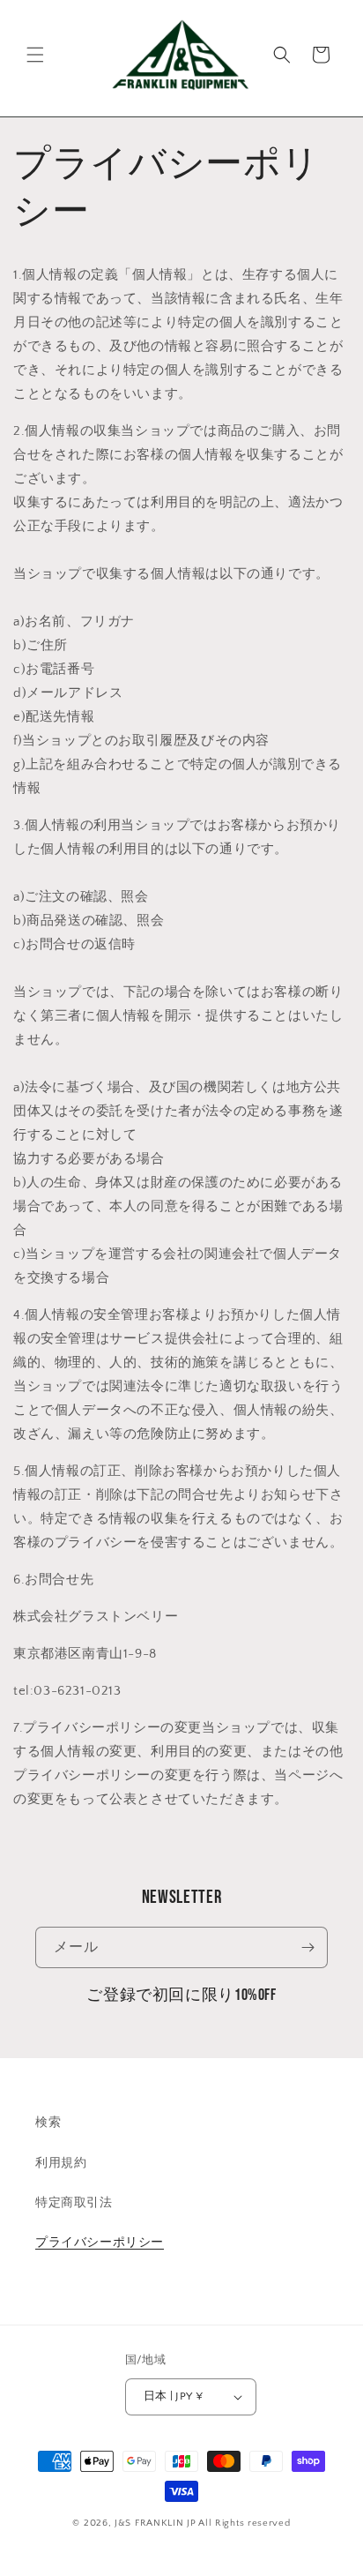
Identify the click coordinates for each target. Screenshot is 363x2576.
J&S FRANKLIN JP (156, 2523)
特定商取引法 (74, 2203)
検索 (48, 2123)
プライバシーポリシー (100, 2243)
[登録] (307, 1947)
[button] (35, 55)
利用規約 (61, 2163)
